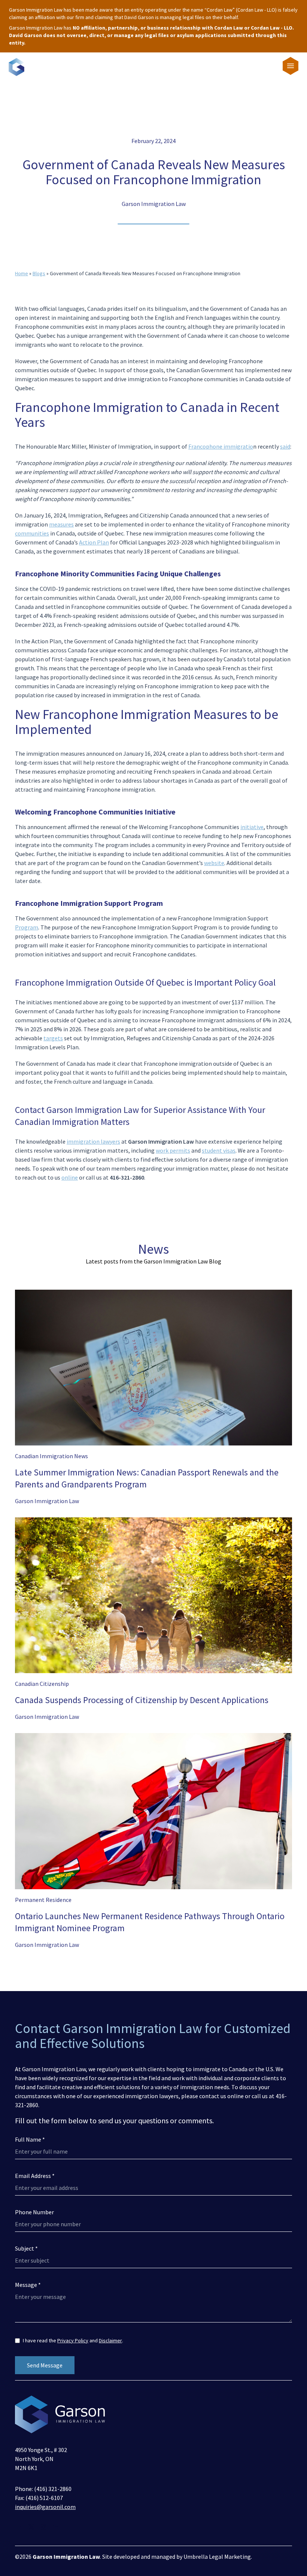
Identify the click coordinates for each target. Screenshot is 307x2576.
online (70, 1177)
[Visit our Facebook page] (19, 2527)
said (285, 446)
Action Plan (94, 542)
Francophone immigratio (221, 446)
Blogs (39, 273)
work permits (173, 1150)
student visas (219, 1150)
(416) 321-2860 (53, 2489)
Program (27, 927)
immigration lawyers (93, 1141)
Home (22, 273)
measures (61, 524)
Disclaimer (110, 2340)
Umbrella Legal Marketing (217, 2557)
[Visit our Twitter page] (31, 2527)
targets (53, 1038)
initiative (252, 827)
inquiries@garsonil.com (45, 2507)
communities (32, 533)
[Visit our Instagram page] (43, 2527)
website (214, 863)
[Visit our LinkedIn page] (55, 2527)
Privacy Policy (73, 2340)
